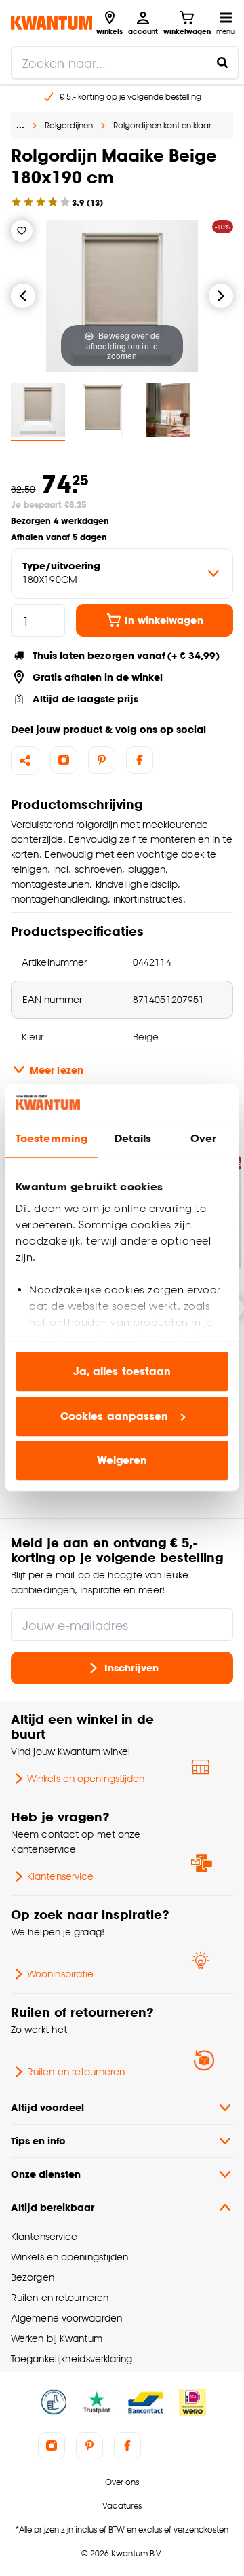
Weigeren (122, 1461)
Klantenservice (60, 1876)
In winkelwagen (164, 620)
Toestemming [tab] (52, 1139)
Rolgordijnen (69, 125)
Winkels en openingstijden (86, 1778)
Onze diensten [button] (46, 2174)
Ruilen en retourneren (76, 2071)
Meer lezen (57, 1070)
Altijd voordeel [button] (47, 2107)
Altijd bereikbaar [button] (53, 2207)
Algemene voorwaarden (66, 2318)
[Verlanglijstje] (22, 231)
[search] (125, 62)
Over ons (122, 2482)
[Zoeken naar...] (222, 62)
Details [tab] (133, 1139)
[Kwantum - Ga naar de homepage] (52, 23)
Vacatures (122, 2506)
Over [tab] (203, 1139)
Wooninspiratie (60, 1974)
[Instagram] (64, 760)
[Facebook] (140, 760)
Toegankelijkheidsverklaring (72, 2359)
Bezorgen (33, 2277)
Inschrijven (131, 1668)
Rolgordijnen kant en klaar (162, 125)
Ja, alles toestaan (122, 1372)
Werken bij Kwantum (57, 2338)
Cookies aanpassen (115, 1416)
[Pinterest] (102, 760)
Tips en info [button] (38, 2141)
